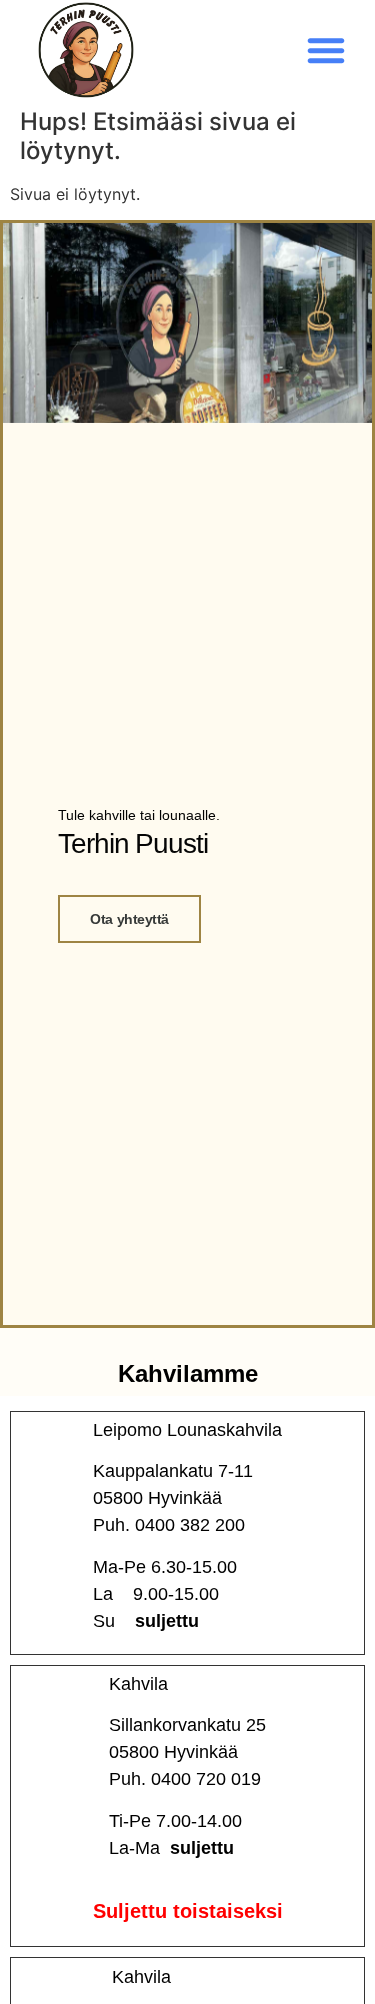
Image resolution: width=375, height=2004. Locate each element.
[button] (326, 50)
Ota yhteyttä (129, 919)
